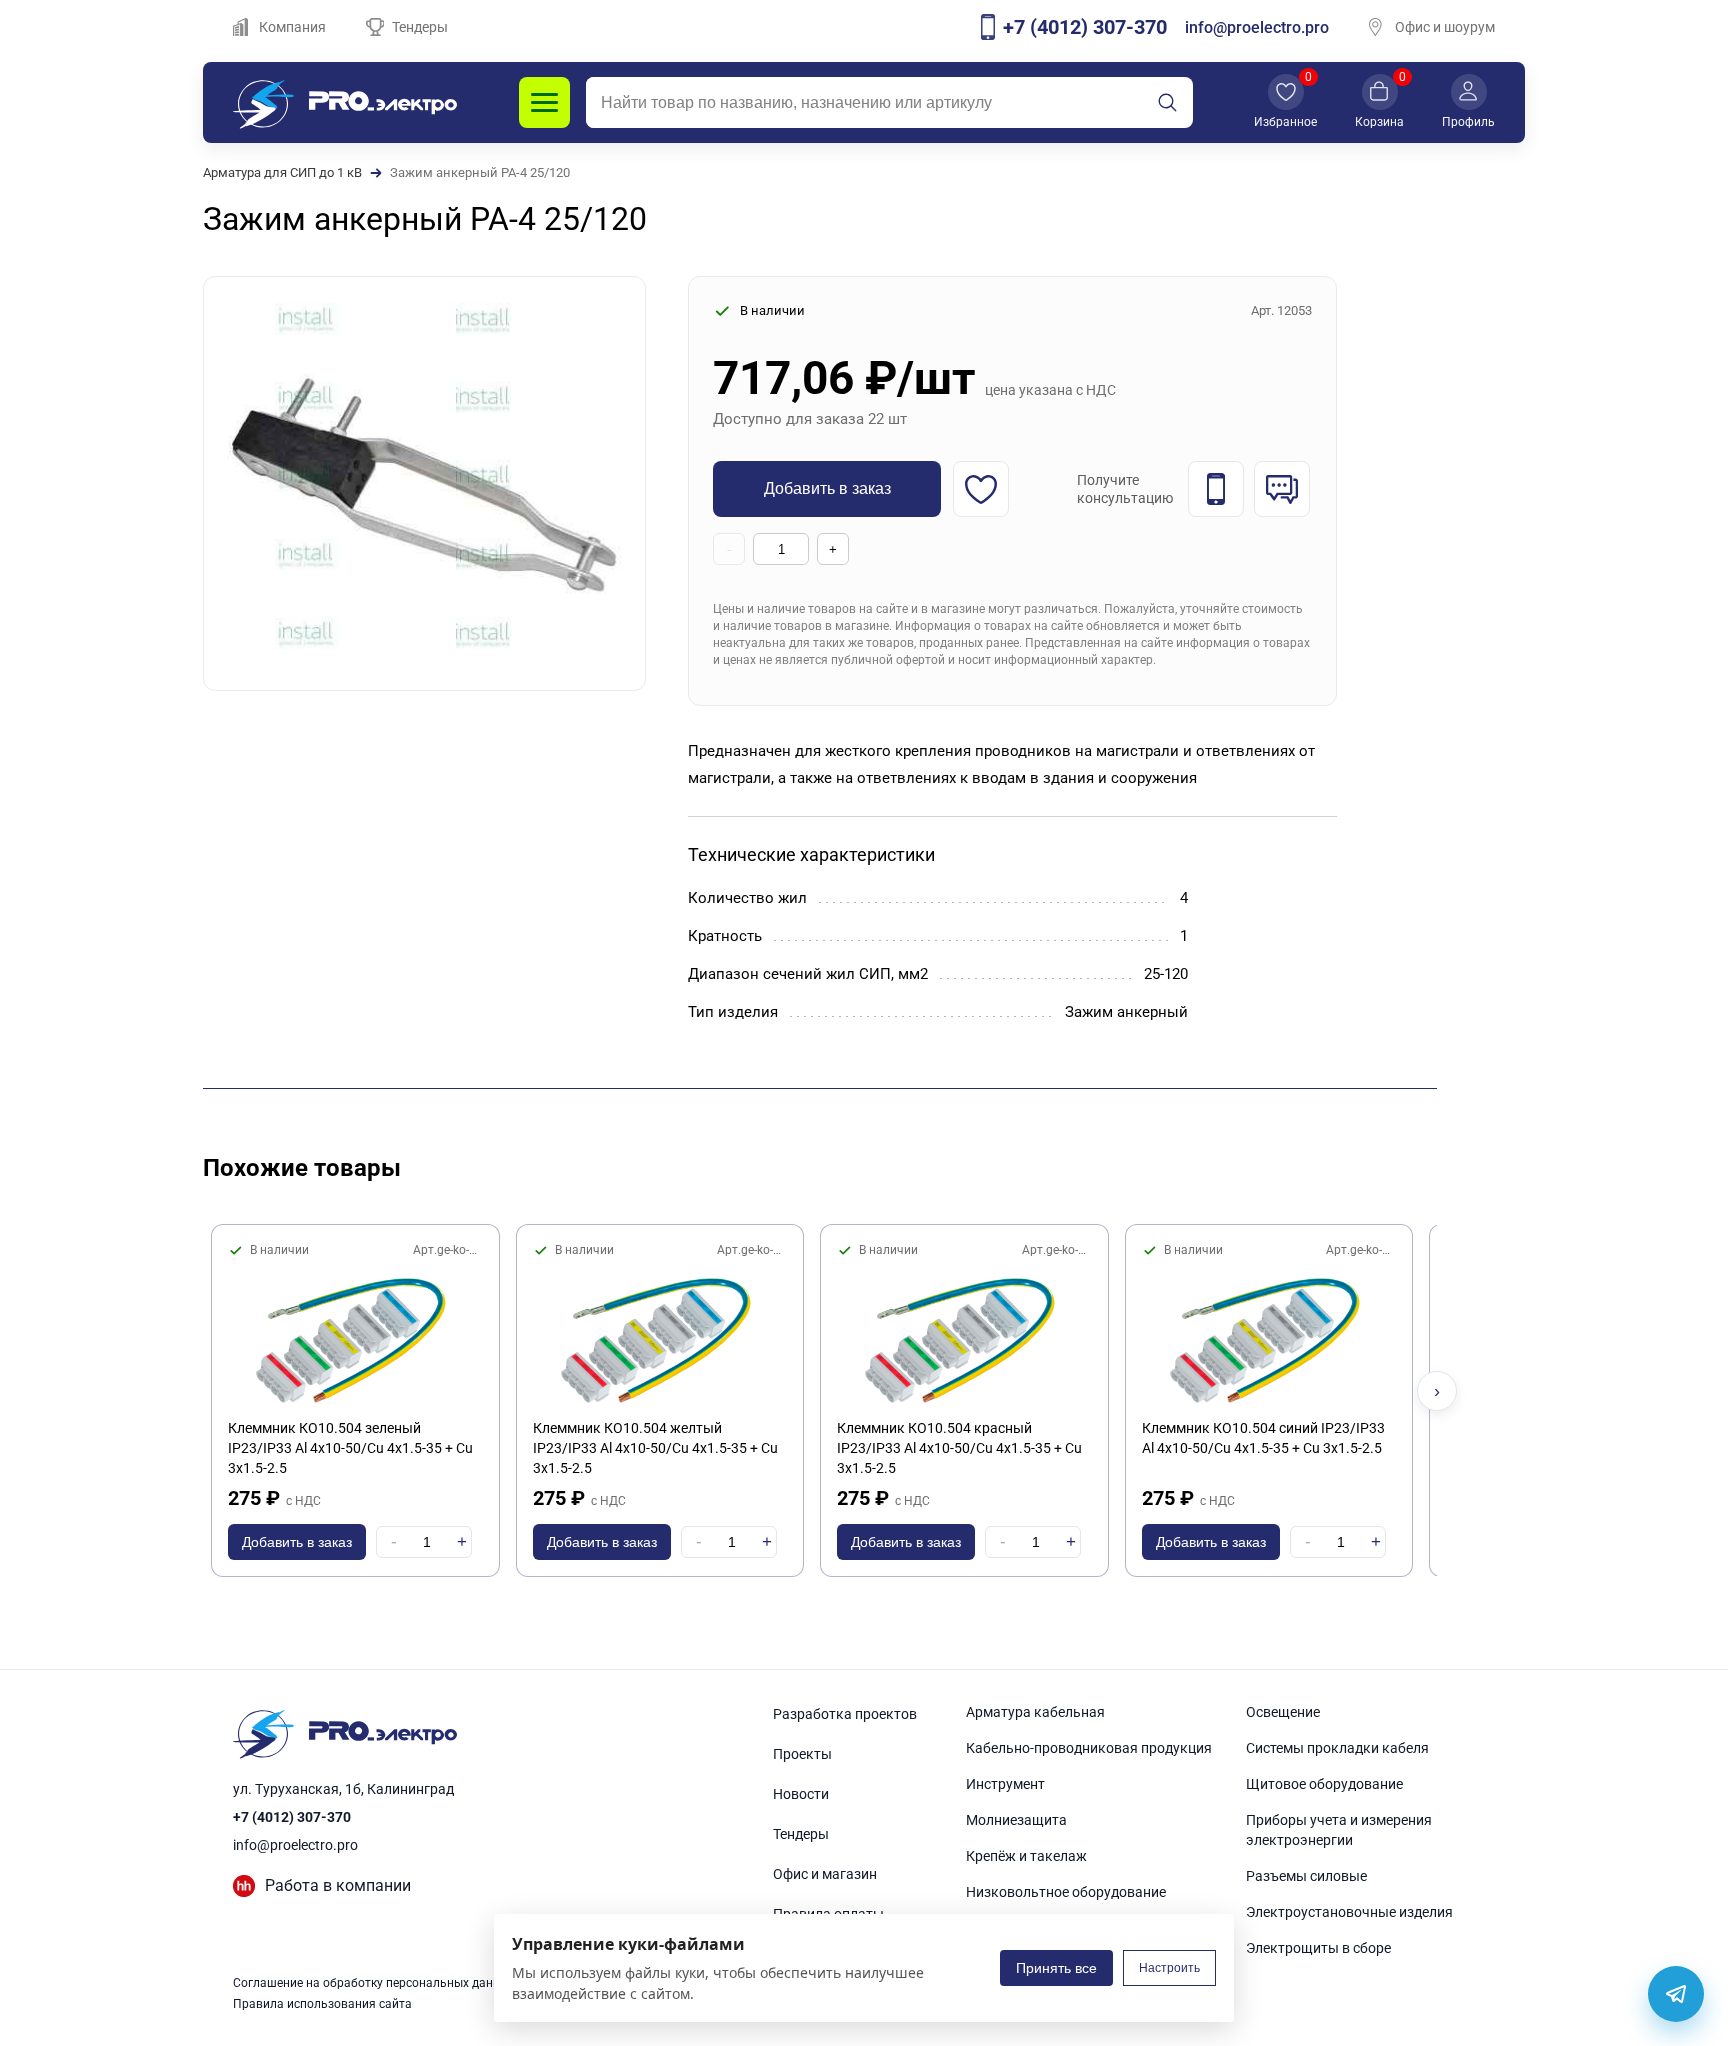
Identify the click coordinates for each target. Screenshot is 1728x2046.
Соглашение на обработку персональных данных (374, 1983)
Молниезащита (1016, 1820)
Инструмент (1005, 1784)
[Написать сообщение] (1282, 489)
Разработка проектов (845, 1714)
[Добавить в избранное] (981, 489)
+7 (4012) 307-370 (292, 1817)
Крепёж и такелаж (1026, 1856)
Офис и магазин (825, 1874)
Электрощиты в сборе (1318, 1948)
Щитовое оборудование (1324, 1784)
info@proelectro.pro (1257, 27)
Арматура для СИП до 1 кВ (282, 172)
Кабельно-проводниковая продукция (1089, 1748)
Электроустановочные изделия (1349, 1912)
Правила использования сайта (322, 2004)
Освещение (1283, 1712)
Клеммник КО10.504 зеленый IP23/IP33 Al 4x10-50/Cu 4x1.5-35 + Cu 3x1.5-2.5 (350, 1448)
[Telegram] (1676, 1994)
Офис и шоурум (1445, 27)
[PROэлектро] (345, 102)
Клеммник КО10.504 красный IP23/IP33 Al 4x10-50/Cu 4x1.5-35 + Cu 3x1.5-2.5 (959, 1448)
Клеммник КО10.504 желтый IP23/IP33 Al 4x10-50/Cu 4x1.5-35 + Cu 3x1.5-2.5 (655, 1448)
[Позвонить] (1216, 489)
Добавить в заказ (827, 488)
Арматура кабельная (1035, 1712)
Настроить (1169, 1968)
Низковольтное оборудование (1066, 1892)
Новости (801, 1794)
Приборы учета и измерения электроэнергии (1339, 1830)
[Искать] (1167, 103)
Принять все (1056, 1968)
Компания (292, 27)
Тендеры (420, 27)
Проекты (802, 1754)
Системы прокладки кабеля (1337, 1748)
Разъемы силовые (1306, 1876)
